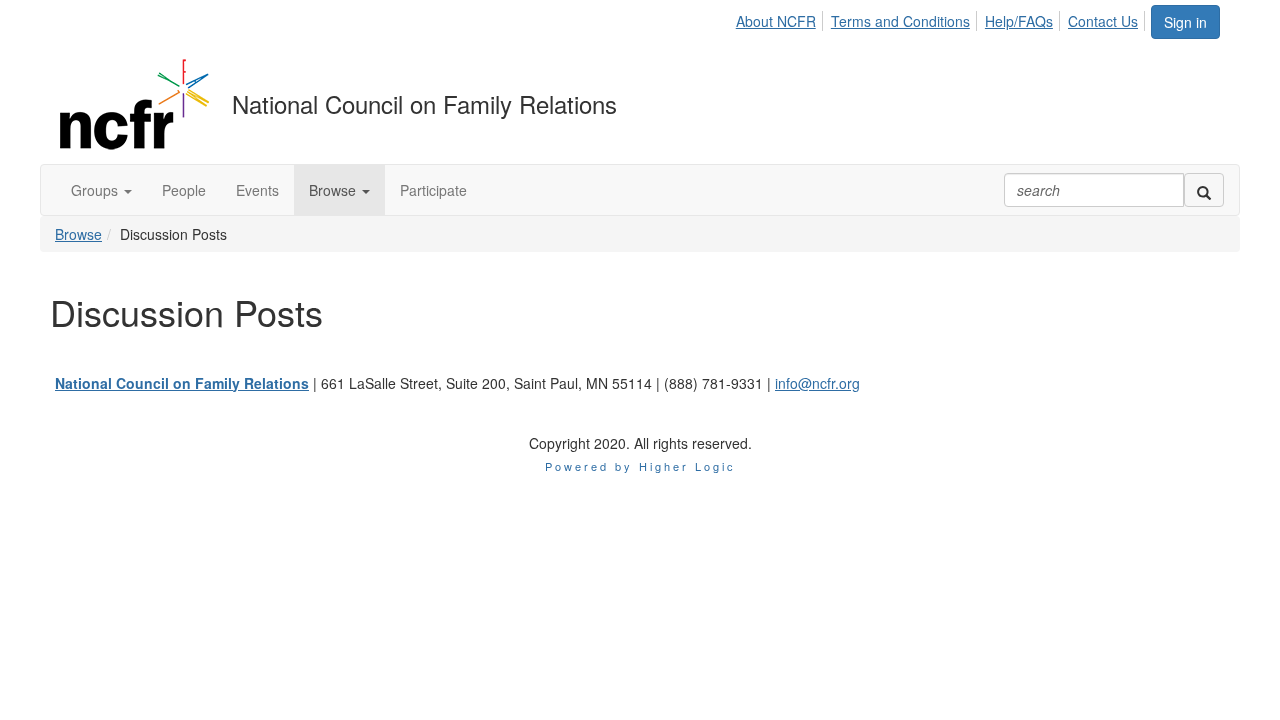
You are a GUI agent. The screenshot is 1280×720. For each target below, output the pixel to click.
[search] (1204, 190)
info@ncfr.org (817, 383)
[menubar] (942, 18)
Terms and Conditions (900, 21)
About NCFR (776, 21)
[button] (101, 190)
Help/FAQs (1019, 21)
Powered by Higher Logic (640, 466)
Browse (78, 234)
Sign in (1185, 22)
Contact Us (1103, 21)
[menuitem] (781, 18)
